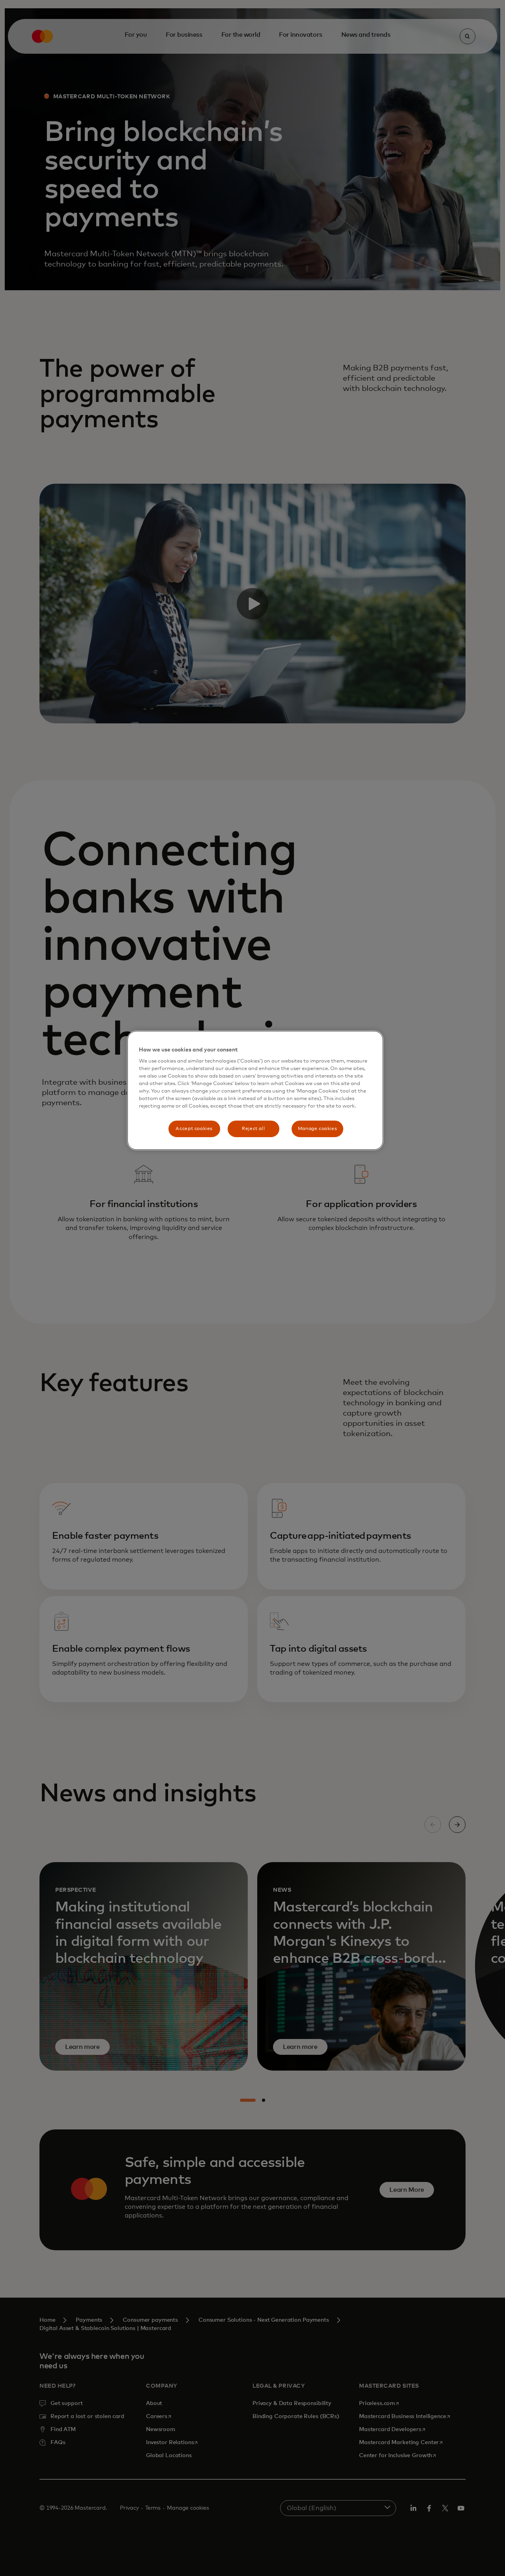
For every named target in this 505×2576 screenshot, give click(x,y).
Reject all (253, 1129)
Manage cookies (318, 1129)
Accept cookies (194, 1129)
